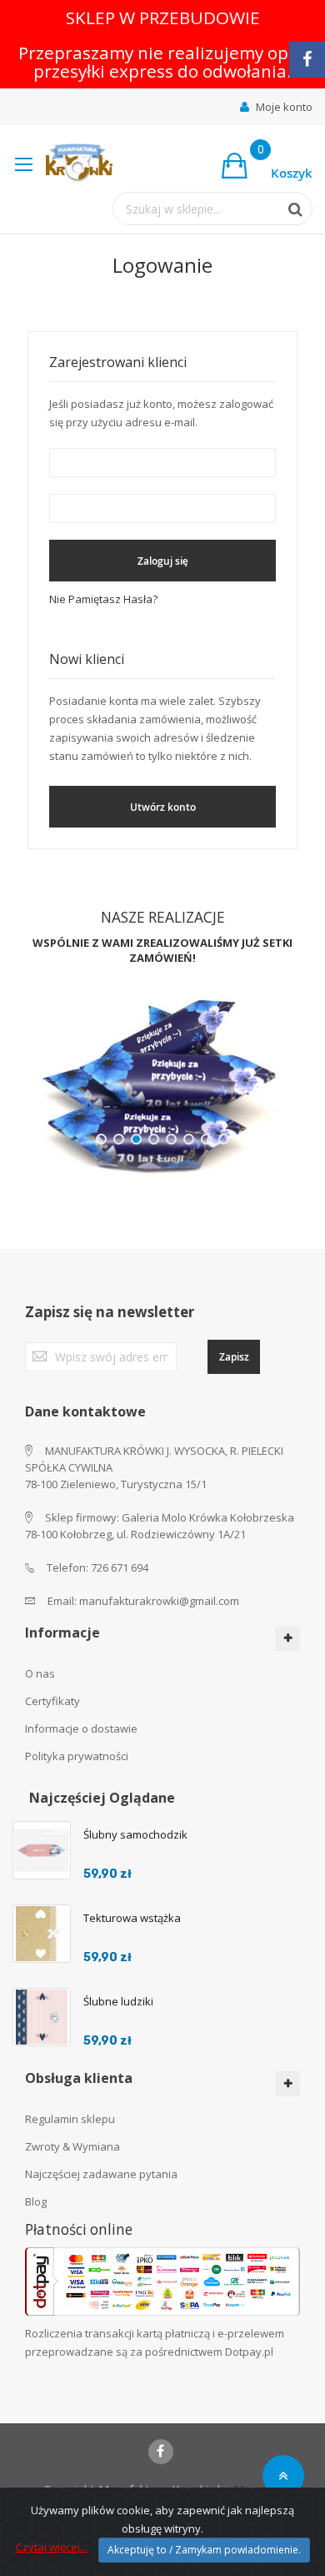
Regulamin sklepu (70, 2119)
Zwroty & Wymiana (72, 2146)
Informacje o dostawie (81, 1728)
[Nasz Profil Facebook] (307, 60)
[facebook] (161, 2452)
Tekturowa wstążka (132, 1918)
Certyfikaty (52, 1701)
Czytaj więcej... (52, 2547)
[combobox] (196, 209)
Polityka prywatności (77, 1756)
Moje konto (284, 107)
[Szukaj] (287, 209)
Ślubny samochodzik (135, 1834)
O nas (40, 1673)
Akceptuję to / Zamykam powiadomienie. (204, 2550)
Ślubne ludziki (118, 2001)
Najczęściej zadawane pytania (101, 2174)
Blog (36, 2201)
